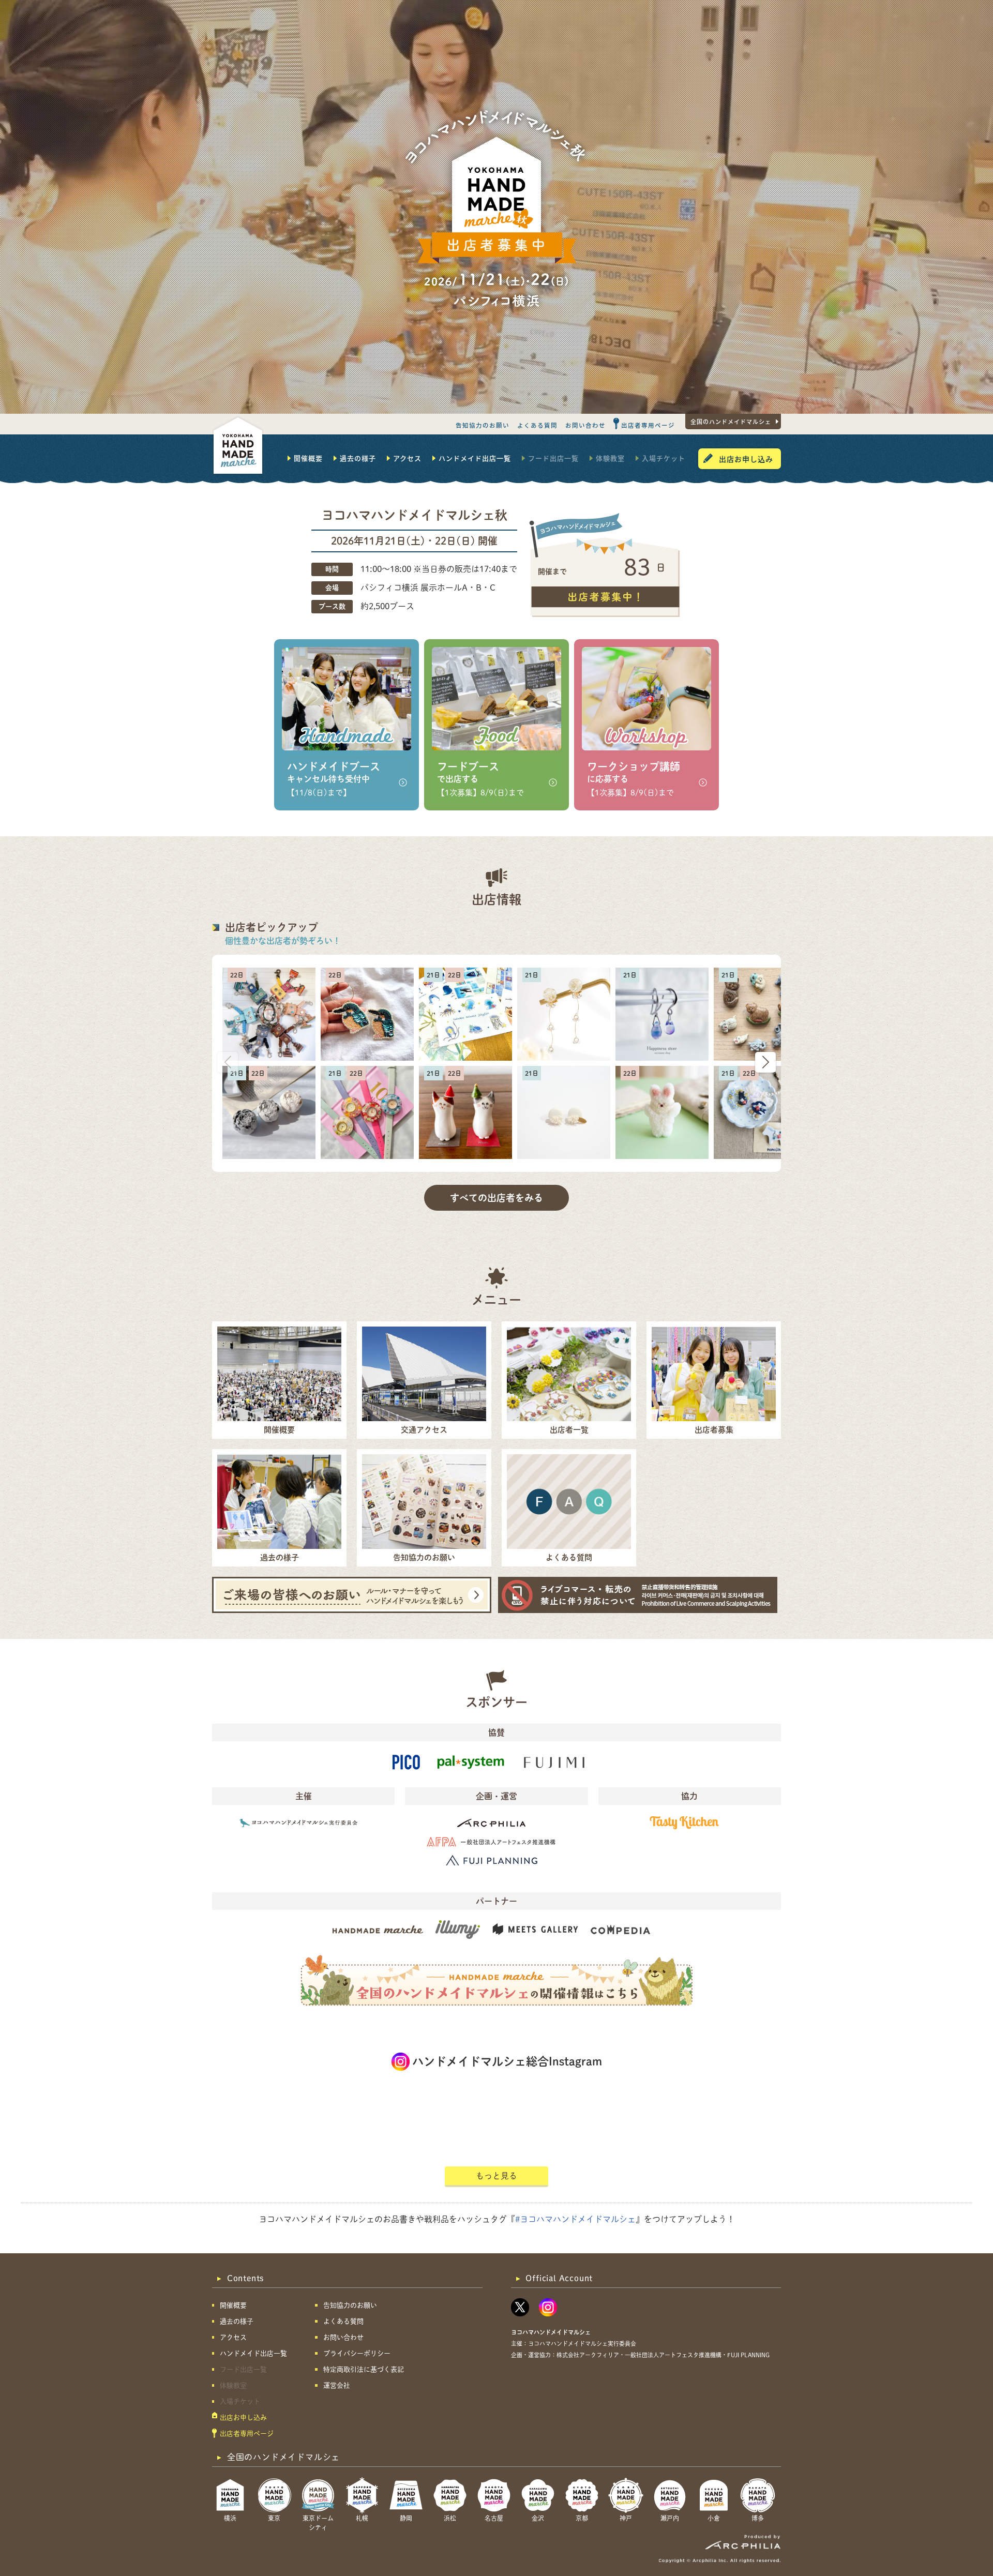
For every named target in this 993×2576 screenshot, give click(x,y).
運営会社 (337, 2385)
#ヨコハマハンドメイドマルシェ (575, 2219)
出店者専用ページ (648, 425)
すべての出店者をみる (496, 1198)
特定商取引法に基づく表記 (364, 2369)
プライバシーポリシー (357, 2353)
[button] (765, 1062)
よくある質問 (537, 425)
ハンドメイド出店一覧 (475, 458)
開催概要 (308, 458)
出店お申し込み (746, 459)
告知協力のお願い (483, 425)
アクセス (407, 458)
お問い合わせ (585, 425)
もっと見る (496, 2176)
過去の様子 (358, 458)
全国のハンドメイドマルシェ (731, 421)
